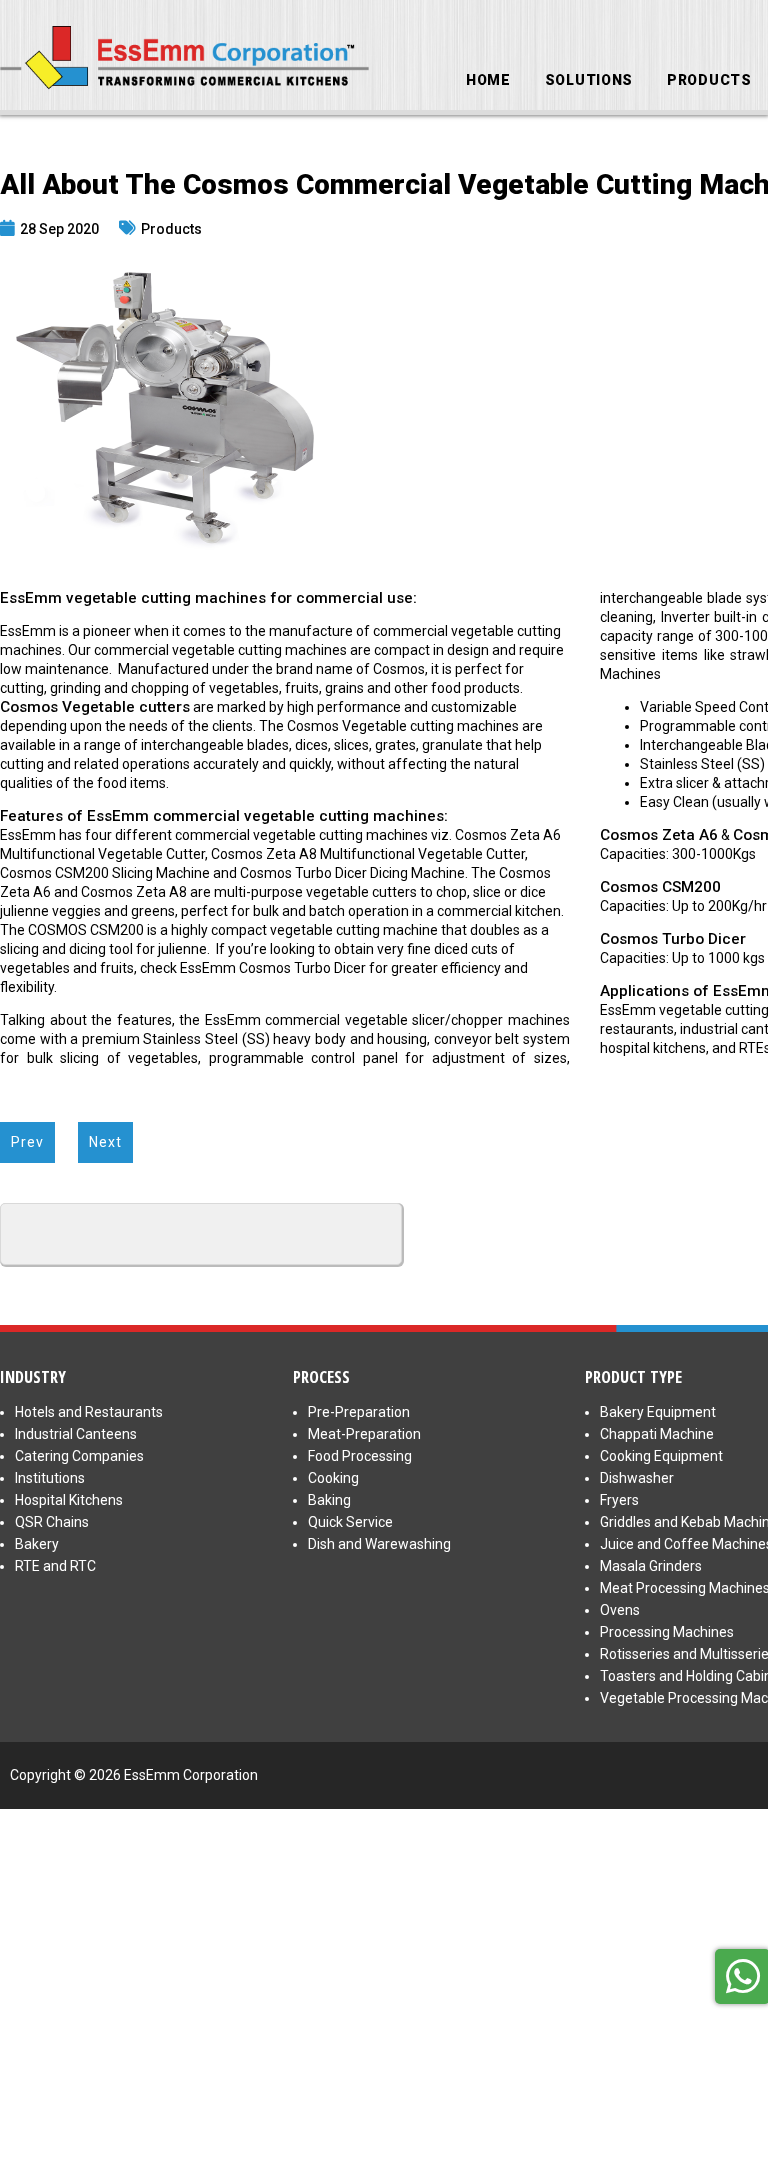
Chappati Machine (657, 1434)
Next (105, 1142)
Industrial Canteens (76, 1434)
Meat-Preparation (364, 1434)
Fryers (619, 1500)
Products (709, 80)
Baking (329, 1500)
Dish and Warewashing (379, 1544)
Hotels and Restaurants (89, 1412)
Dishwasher (637, 1478)
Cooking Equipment (661, 1456)
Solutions (589, 80)
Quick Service (350, 1522)
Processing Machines (667, 1632)
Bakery (37, 1544)
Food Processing (360, 1456)
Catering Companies (79, 1456)
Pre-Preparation (359, 1412)
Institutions (50, 1478)
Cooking (333, 1478)
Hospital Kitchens (69, 1500)
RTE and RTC (55, 1566)
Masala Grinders (651, 1566)
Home (488, 80)
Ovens (620, 1610)
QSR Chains (52, 1522)
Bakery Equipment (658, 1412)
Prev (27, 1142)
